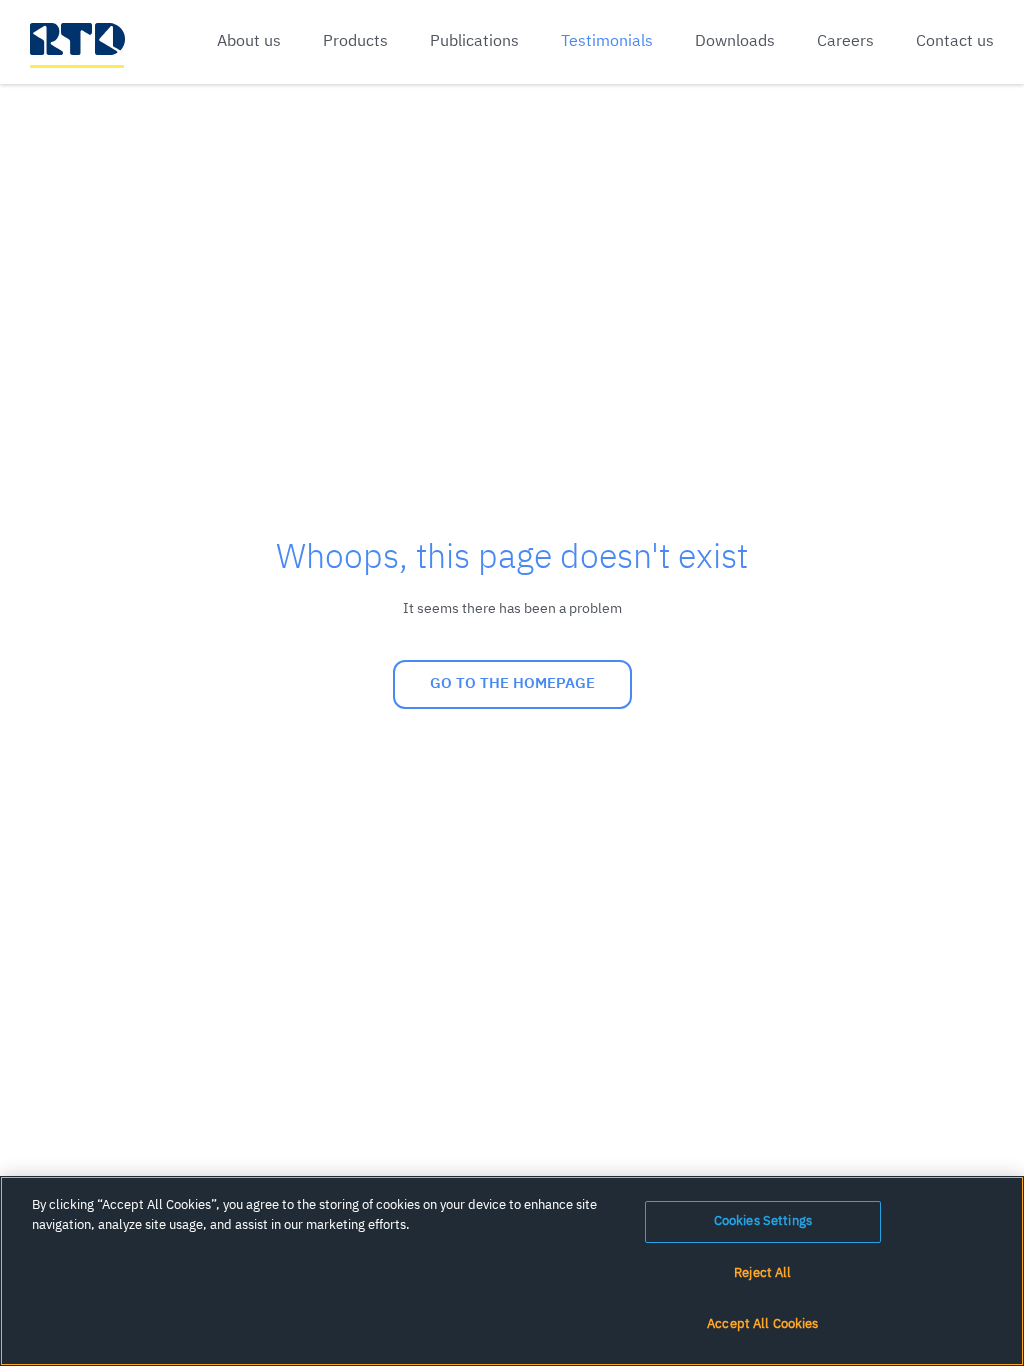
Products (355, 42)
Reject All (762, 1273)
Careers (845, 42)
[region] (512, 1271)
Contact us (955, 42)
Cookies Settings (763, 1221)
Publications (474, 42)
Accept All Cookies (762, 1324)
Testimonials (607, 42)
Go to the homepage (512, 683)
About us (249, 42)
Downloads (735, 42)
